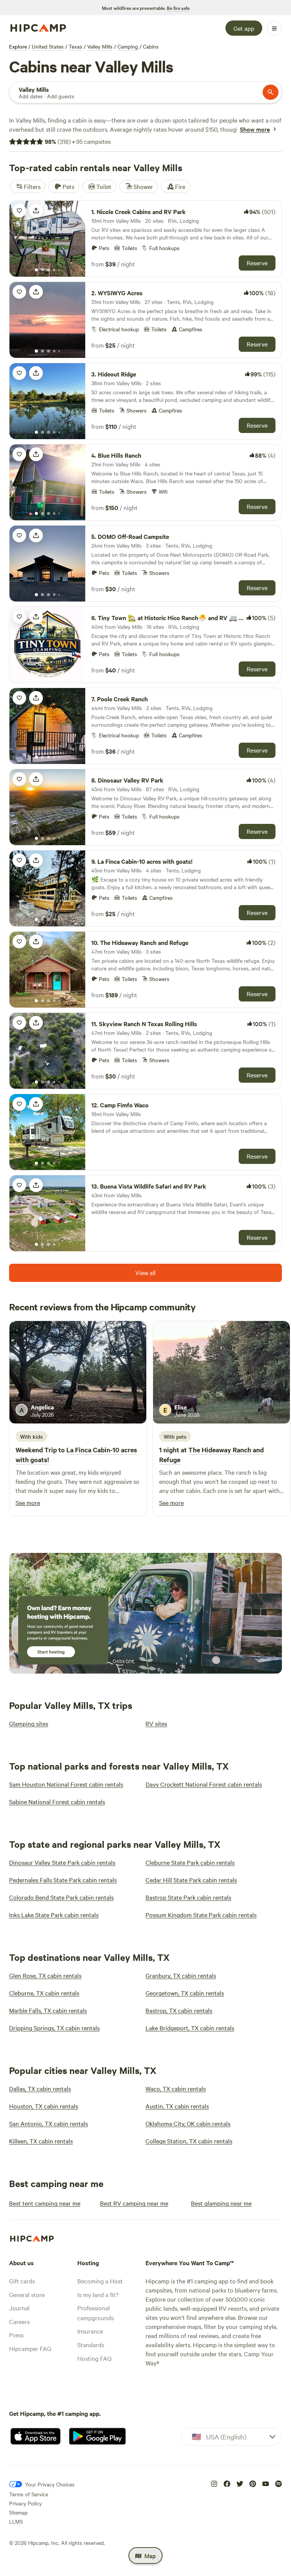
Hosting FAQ (94, 2358)
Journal (19, 2308)
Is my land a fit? (98, 2294)
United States (48, 46)
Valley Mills (100, 46)
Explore (18, 46)
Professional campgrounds (95, 2313)
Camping (128, 46)
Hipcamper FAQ (30, 2348)
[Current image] (36, 270)
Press (16, 2335)
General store (27, 2294)
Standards (91, 2345)
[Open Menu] (274, 28)
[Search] (271, 92)
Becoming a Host (100, 2281)
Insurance (90, 2331)
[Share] (36, 211)
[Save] (19, 211)
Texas (75, 46)
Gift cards (22, 2281)
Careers (19, 2321)
